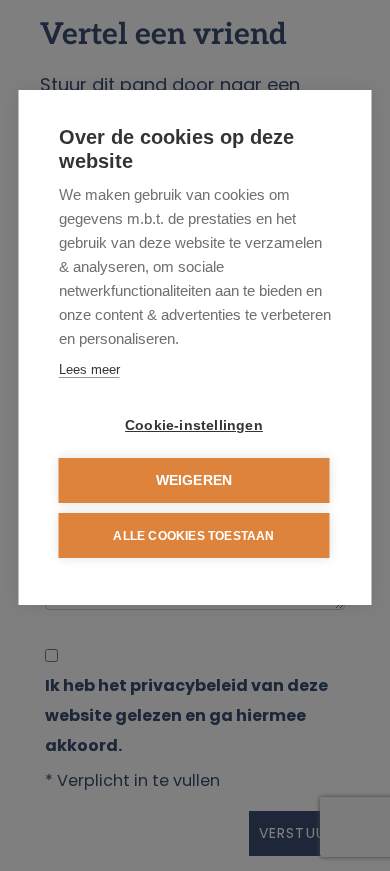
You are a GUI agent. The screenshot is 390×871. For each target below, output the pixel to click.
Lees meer (89, 369)
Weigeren (194, 480)
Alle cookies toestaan (193, 536)
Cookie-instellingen (194, 425)
